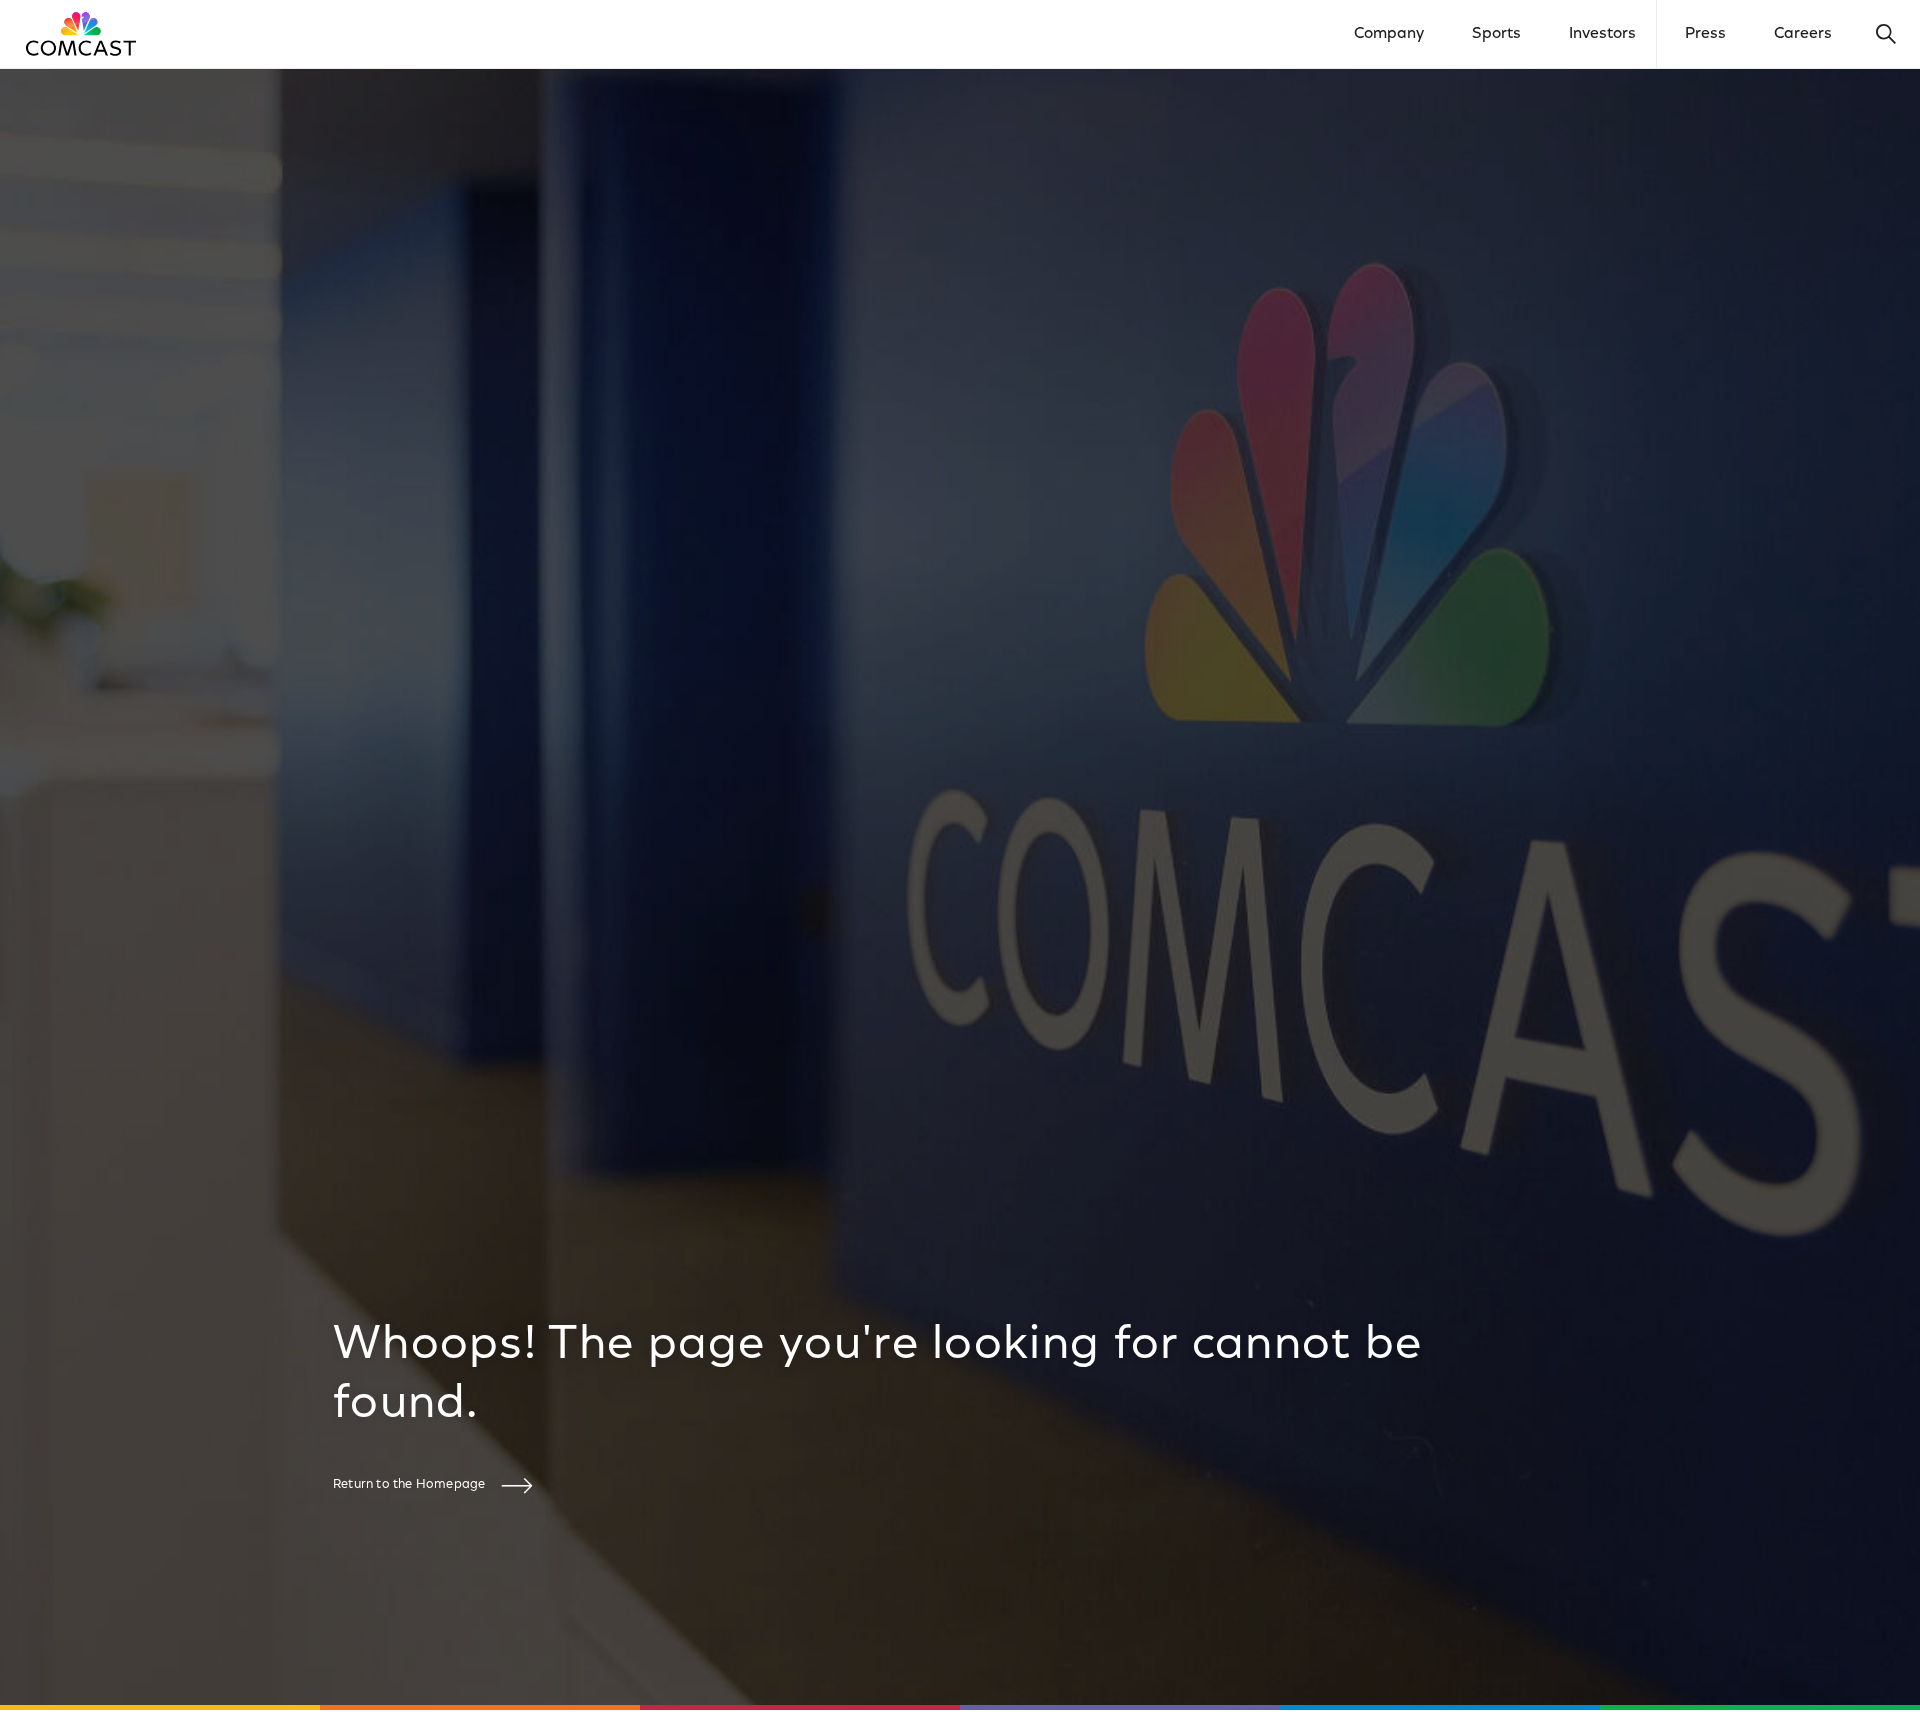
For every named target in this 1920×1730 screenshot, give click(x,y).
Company (1389, 34)
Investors (1602, 34)
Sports (1496, 34)
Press (1705, 34)
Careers (1803, 34)
